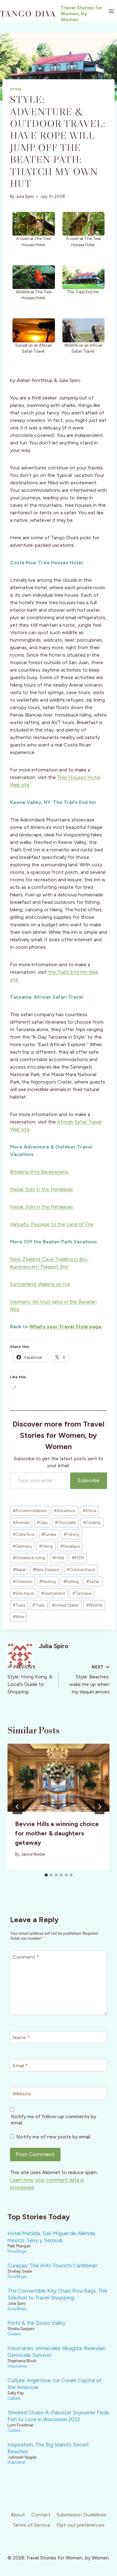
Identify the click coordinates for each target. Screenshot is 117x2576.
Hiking (46, 1546)
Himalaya (70, 1546)
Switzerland (53, 1593)
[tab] (46, 1875)
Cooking (92, 1523)
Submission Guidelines (81, 2515)
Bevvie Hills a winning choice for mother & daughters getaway (57, 1833)
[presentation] (58, 1778)
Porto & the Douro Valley (37, 2323)
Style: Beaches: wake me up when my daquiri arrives (89, 1680)
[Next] (100, 1807)
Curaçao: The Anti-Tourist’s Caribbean (52, 2265)
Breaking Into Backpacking (39, 1172)
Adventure (65, 1511)
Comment (26, 1957)
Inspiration (17, 2462)
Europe (49, 1534)
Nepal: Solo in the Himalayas (41, 1189)
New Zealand (46, 1570)
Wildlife (94, 1605)
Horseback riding (29, 1558)
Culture (14, 2398)
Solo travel (23, 1593)
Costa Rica (24, 1534)
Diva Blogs (17, 2251)
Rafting (71, 1582)
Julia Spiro (25, 196)
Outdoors (22, 1582)
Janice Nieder (33, 1854)
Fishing (71, 1534)
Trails (39, 1605)
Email (20, 2066)
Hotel (58, 1558)
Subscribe (89, 1480)
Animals (21, 1523)
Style (16, 89)
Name (21, 2037)
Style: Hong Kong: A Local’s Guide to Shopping (30, 1680)
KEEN (78, 1558)
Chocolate (65, 1523)
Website (22, 2094)
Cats (42, 1523)
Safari (93, 1582)
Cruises (14, 2334)
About (18, 2515)
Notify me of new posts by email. (54, 2137)
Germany (22, 1546)
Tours (19, 1605)
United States (65, 1605)
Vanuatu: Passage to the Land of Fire (52, 1224)
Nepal (19, 1570)
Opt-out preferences (80, 2525)
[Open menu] (111, 11)
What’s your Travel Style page (65, 1327)
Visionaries (17, 2366)
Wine (19, 1617)
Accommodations (30, 1511)
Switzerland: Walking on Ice (40, 1284)
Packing (48, 1582)
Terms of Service (31, 2525)
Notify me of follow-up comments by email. (54, 2120)
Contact (41, 2515)
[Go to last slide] (17, 1807)
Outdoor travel (81, 1570)
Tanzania (82, 1593)
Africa (89, 1511)
